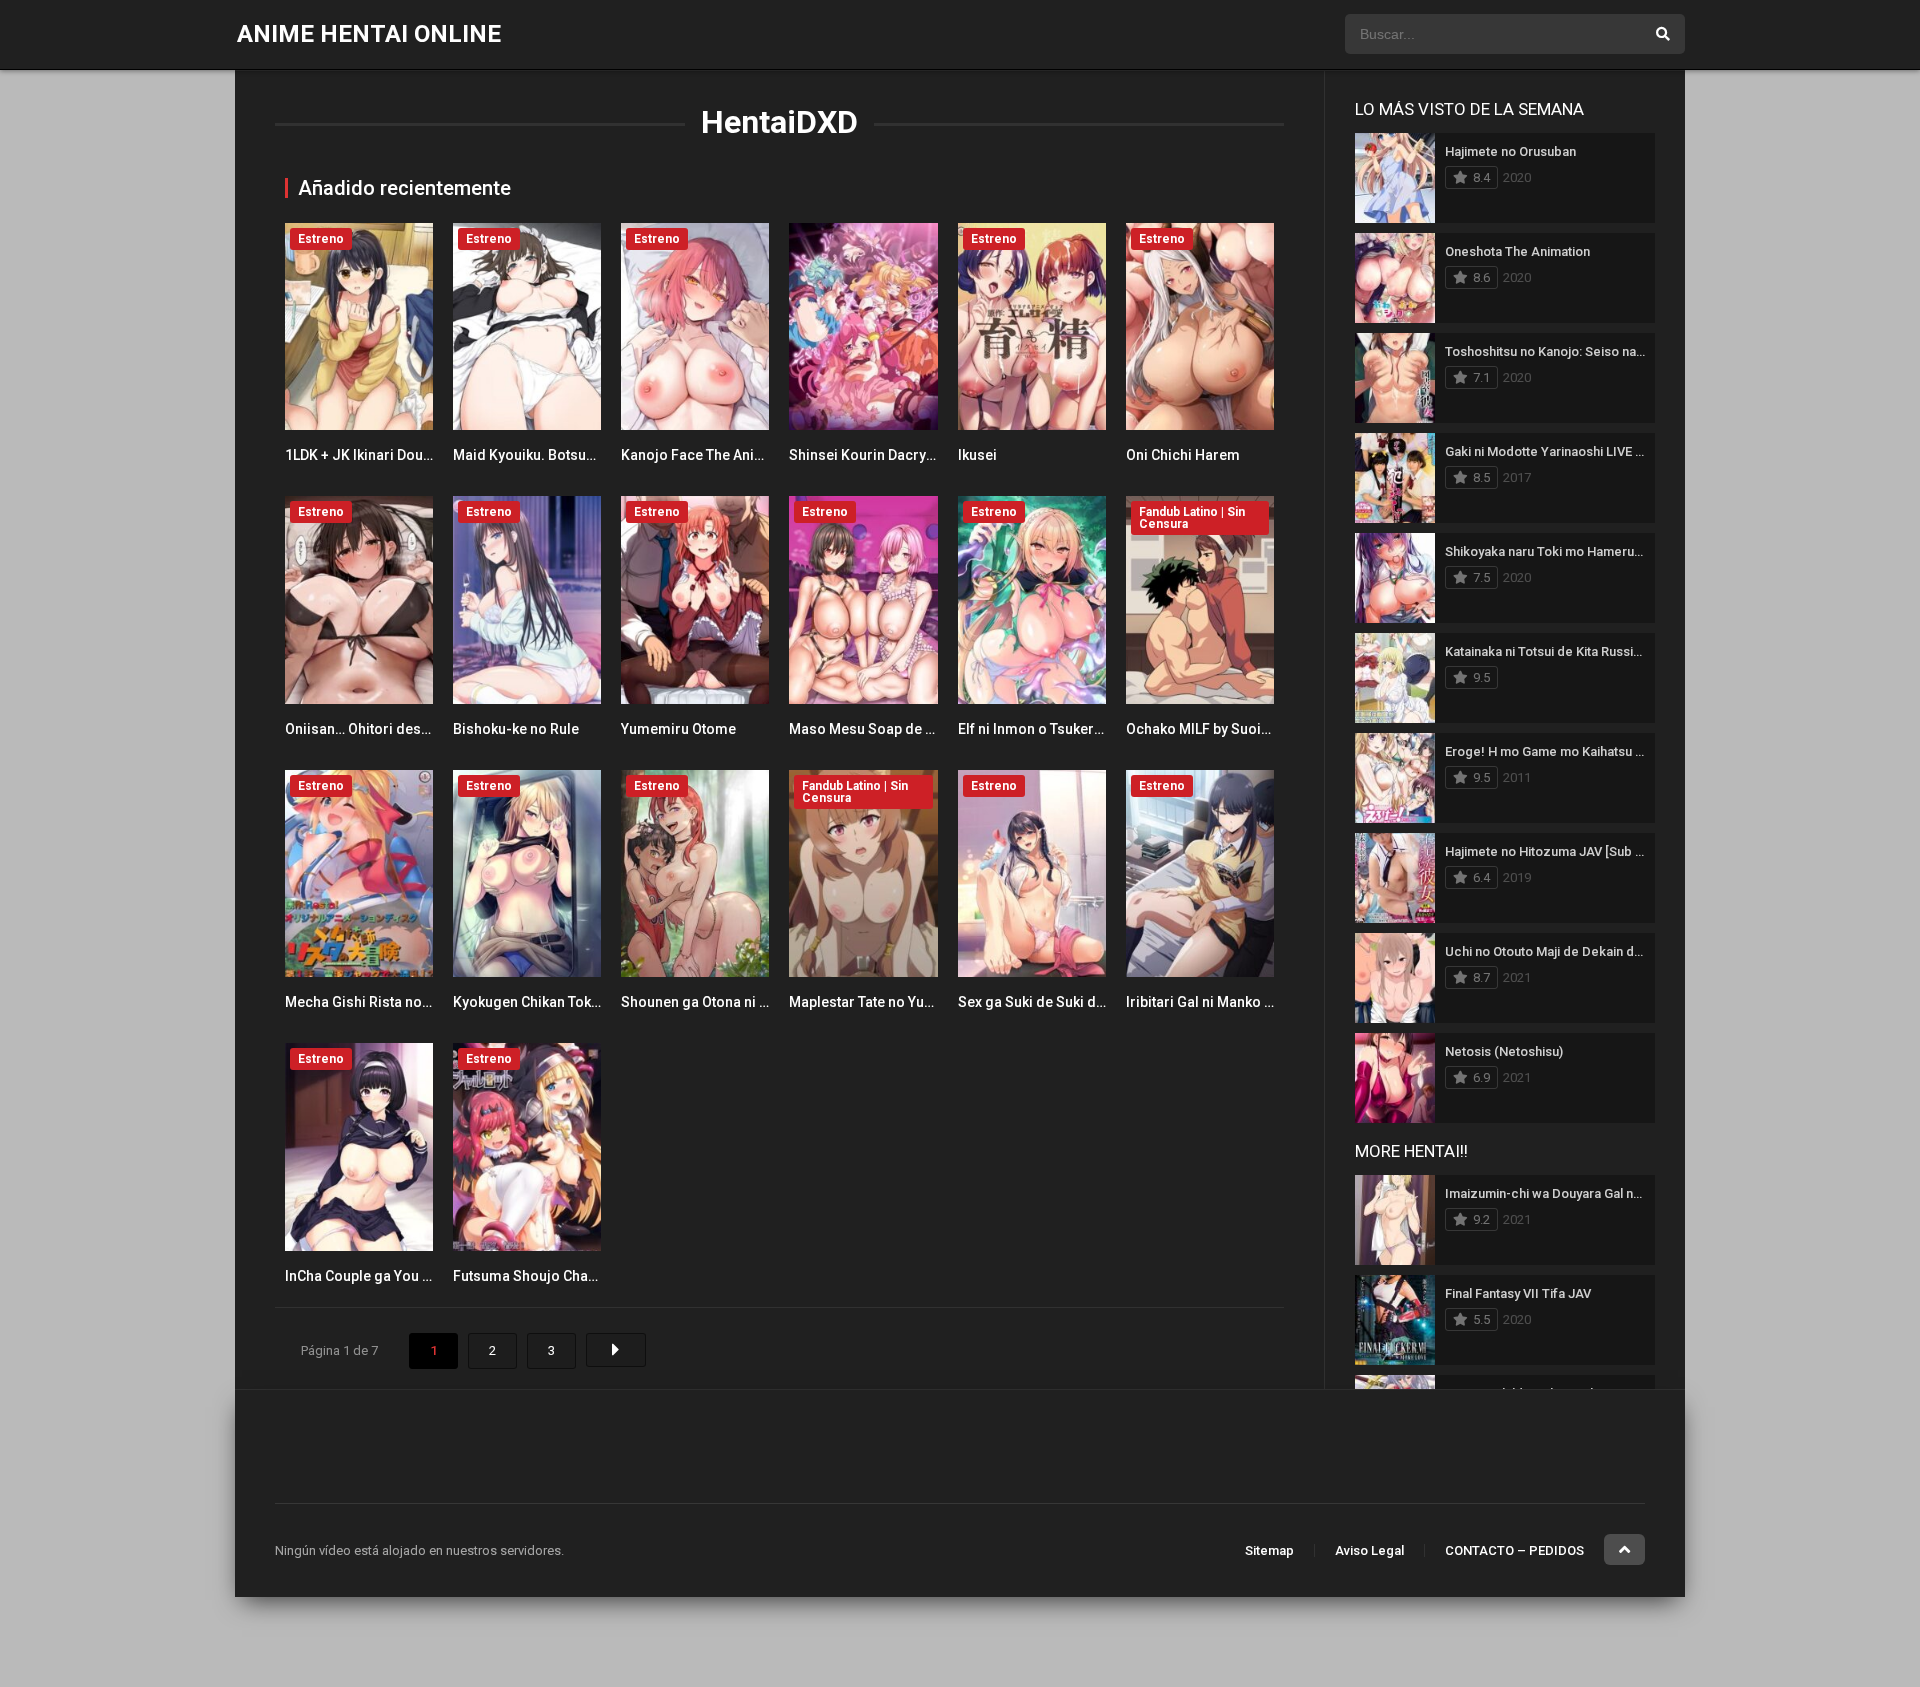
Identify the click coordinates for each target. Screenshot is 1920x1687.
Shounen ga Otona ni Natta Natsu (727, 1002)
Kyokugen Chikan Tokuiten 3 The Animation (592, 1002)
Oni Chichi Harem (1183, 455)
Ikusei (977, 455)
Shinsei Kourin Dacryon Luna (883, 455)
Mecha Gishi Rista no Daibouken (389, 1002)
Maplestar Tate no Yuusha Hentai (895, 1002)
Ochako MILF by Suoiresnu (1212, 729)
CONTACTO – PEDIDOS (1514, 1550)
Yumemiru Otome (678, 729)
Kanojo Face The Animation (710, 455)
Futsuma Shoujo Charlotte (538, 1276)
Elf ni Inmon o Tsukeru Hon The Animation (1093, 729)
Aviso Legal (1369, 1550)
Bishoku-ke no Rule (516, 729)
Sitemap (1269, 1550)
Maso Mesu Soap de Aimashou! (892, 729)
